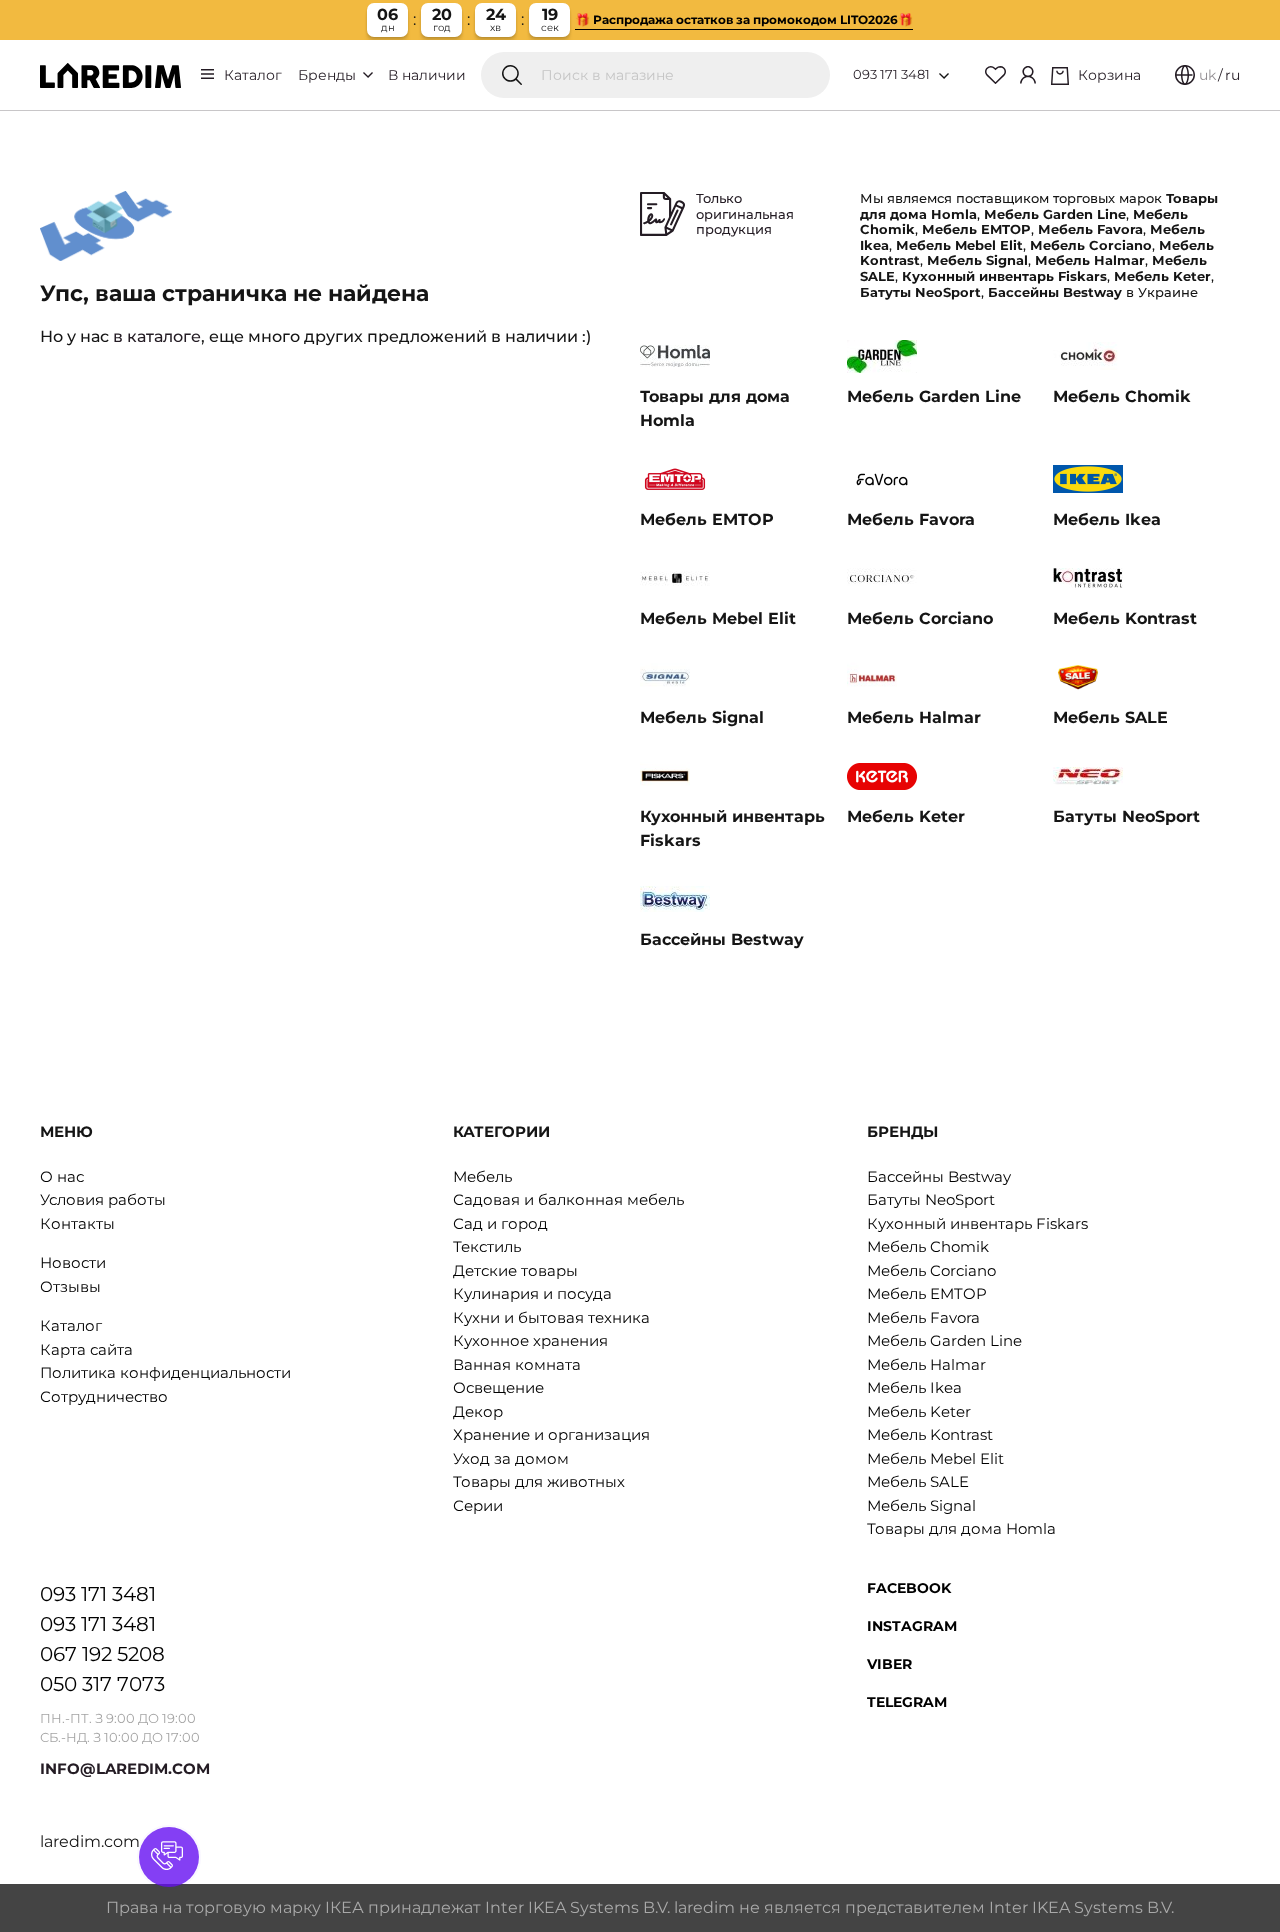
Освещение (498, 1387)
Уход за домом (511, 1458)
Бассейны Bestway (939, 1176)
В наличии (427, 75)
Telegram (907, 1702)
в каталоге (157, 336)
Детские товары (515, 1270)
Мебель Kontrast (930, 1434)
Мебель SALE (918, 1481)
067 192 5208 (102, 1654)
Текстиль (487, 1246)
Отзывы (70, 1286)
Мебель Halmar (926, 1364)
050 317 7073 (102, 1684)
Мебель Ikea (914, 1387)
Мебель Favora (923, 1317)
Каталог (253, 75)
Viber (889, 1664)
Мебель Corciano (931, 1270)
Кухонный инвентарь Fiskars (977, 1223)
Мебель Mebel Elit (935, 1458)
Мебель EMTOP (927, 1293)
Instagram (912, 1626)
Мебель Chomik (928, 1246)
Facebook (909, 1588)
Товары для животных (539, 1481)
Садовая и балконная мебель (568, 1199)
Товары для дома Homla (961, 1528)
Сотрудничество (104, 1396)
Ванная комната (517, 1364)
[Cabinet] (1028, 75)
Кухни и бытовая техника (551, 1317)
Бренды (329, 75)
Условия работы (103, 1199)
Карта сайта (86, 1349)
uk (1207, 75)
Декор (478, 1411)
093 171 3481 (891, 74)
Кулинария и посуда (532, 1293)
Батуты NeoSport (931, 1199)
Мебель (482, 1176)
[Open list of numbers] (944, 76)
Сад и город (500, 1223)
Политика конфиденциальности (165, 1372)
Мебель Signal (921, 1505)
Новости (73, 1262)
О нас (62, 1176)
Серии (478, 1505)
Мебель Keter (919, 1411)
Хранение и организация (551, 1434)
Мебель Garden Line (944, 1340)
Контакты (77, 1223)
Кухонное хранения (530, 1340)
